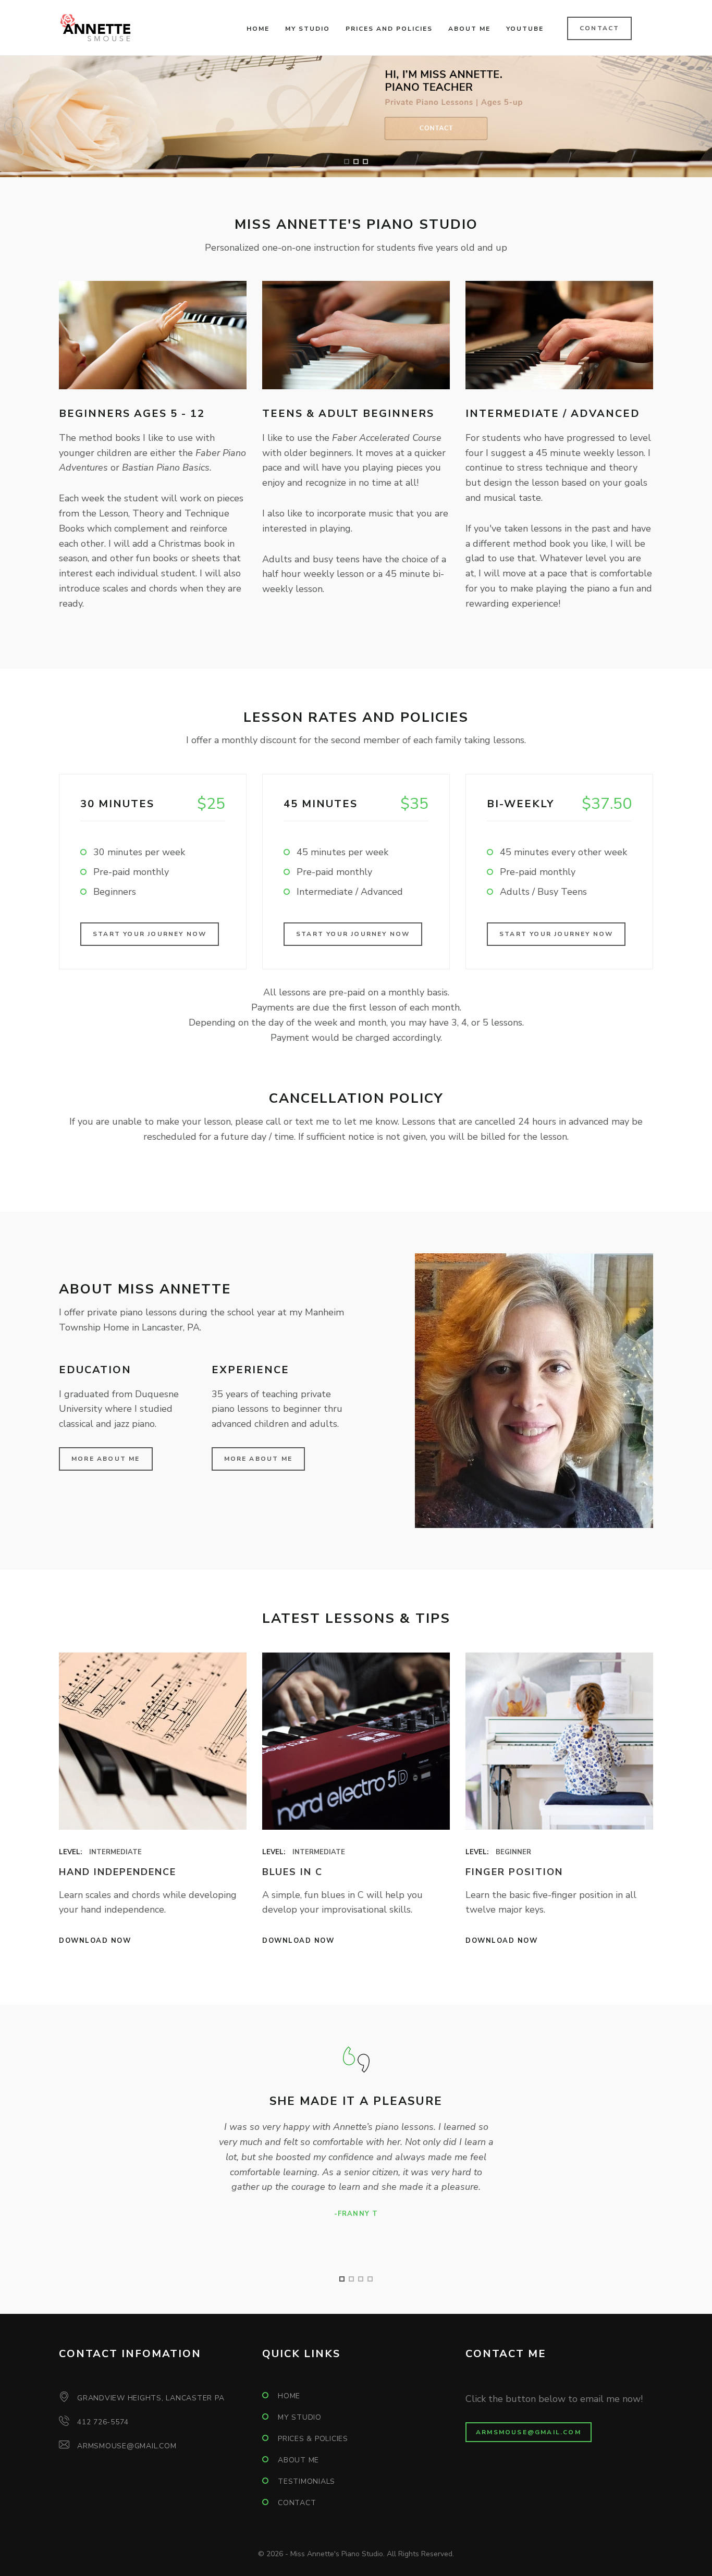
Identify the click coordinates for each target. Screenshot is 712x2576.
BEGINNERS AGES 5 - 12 (132, 414)
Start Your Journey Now (150, 934)
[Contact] (356, 116)
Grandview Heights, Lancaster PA (151, 2398)
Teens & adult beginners (348, 414)
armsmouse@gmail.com (127, 2446)
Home (258, 29)
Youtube (525, 29)
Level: (70, 1852)
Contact (599, 28)
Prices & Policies (313, 2439)
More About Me (106, 1459)
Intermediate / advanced (553, 414)
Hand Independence (118, 1872)
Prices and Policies (389, 29)
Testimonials (306, 2481)
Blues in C (292, 1872)
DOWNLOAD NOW (95, 1941)
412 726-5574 (103, 2422)
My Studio (308, 29)
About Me (469, 29)
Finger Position (514, 1872)
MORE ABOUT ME (259, 1459)
